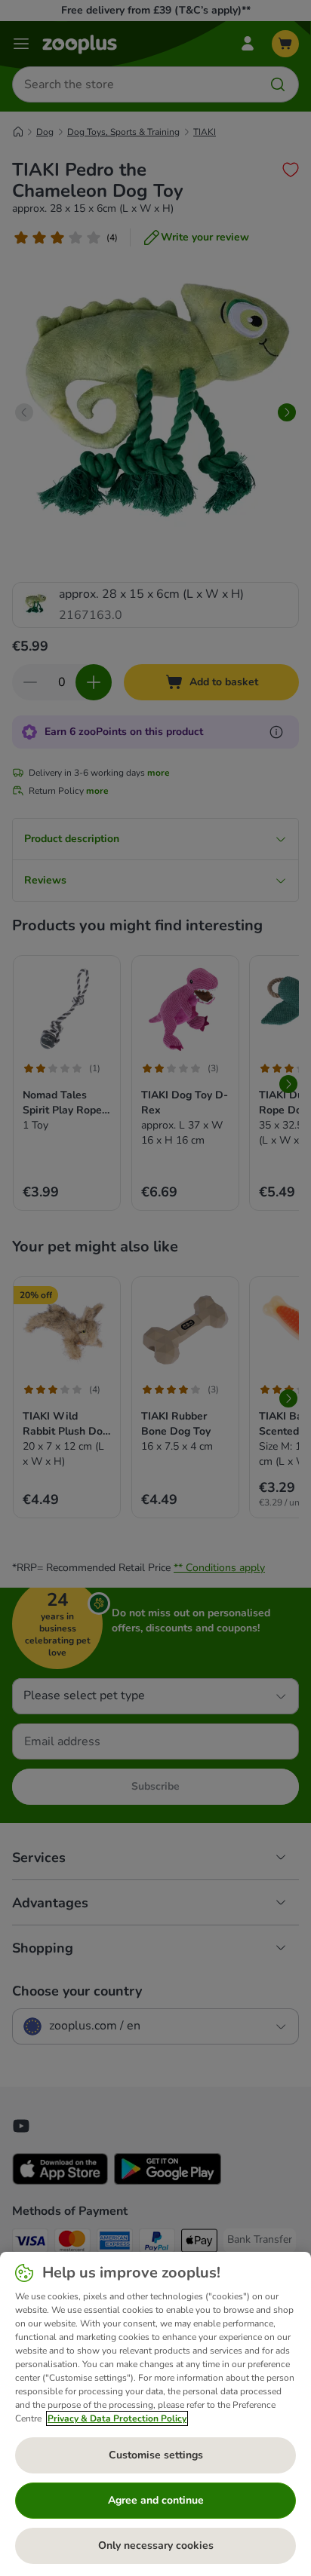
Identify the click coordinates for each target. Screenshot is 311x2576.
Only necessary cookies (156, 2545)
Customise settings (156, 2455)
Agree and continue (156, 2500)
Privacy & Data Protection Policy (117, 2418)
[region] (155, 2414)
